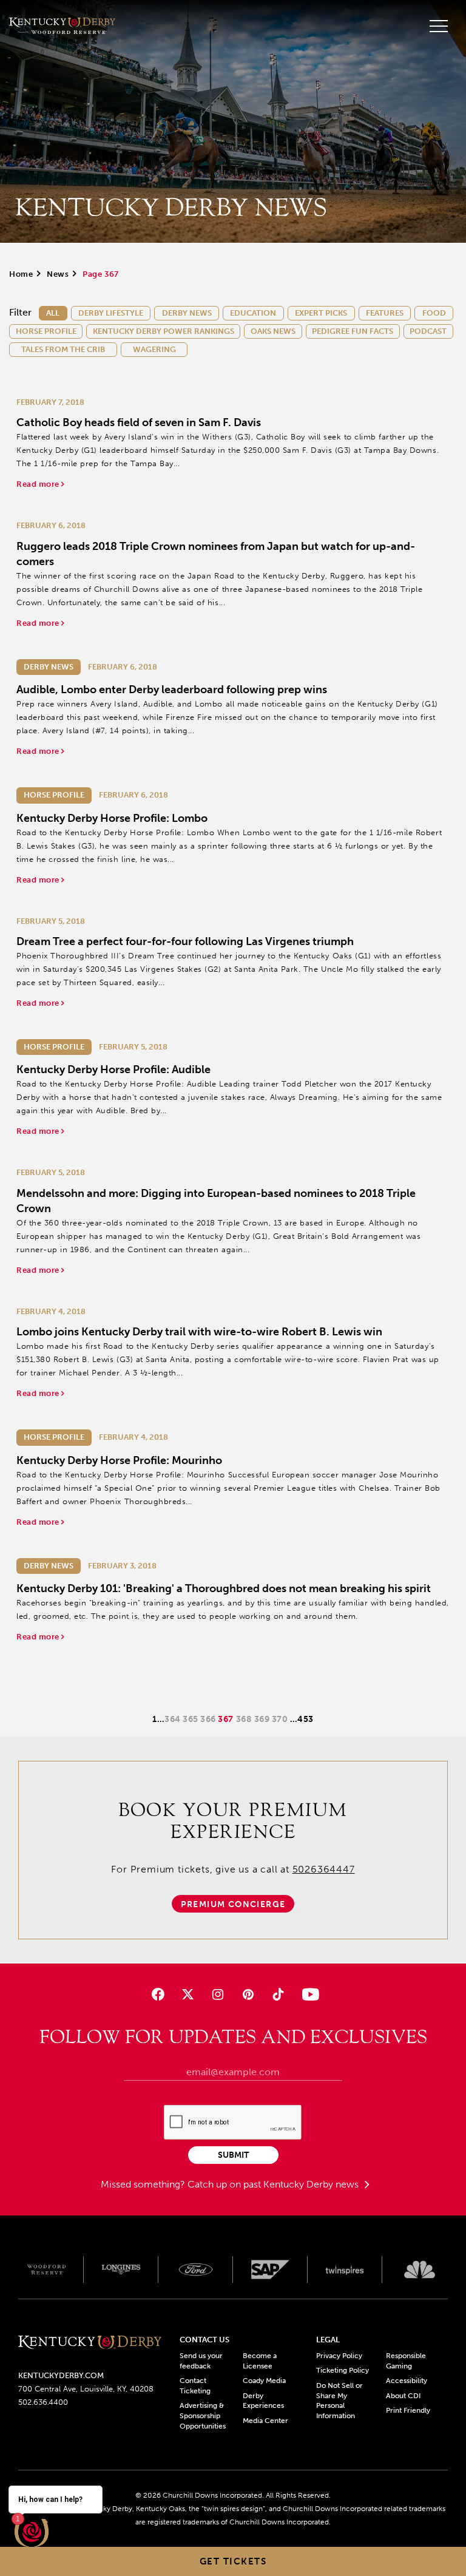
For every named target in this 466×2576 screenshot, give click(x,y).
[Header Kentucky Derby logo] (62, 26)
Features (385, 313)
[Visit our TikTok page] (278, 1994)
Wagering (154, 349)
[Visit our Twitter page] (188, 1994)
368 (245, 1719)
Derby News (187, 313)
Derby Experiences (263, 2401)
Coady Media (264, 2381)
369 (263, 1719)
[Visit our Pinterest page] (248, 1994)
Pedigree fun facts (353, 331)
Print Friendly (408, 2410)
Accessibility (407, 2381)
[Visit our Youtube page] (308, 1994)
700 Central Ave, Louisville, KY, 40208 (86, 2389)
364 (174, 1719)
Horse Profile (46, 331)
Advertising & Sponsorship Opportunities (203, 2416)
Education (253, 313)
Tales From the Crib (63, 349)
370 (281, 1719)
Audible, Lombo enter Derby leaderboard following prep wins (172, 690)
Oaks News (273, 331)
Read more (39, 484)
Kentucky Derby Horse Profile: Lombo (112, 818)
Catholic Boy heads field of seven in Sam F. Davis (139, 422)
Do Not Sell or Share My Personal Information (339, 2401)
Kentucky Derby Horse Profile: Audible (113, 1069)
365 (191, 1719)
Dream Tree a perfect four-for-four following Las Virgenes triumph (185, 941)
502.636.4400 (43, 2402)
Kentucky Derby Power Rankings (164, 331)
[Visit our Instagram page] (218, 1994)
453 (306, 1719)
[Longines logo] (121, 2269)
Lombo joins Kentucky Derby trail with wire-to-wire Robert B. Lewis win (199, 1332)
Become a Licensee (260, 2361)
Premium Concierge (233, 1904)
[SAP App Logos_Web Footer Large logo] (270, 2269)
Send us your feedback (201, 2361)
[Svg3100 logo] (420, 2269)
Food (434, 313)
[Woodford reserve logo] (46, 2269)
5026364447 (324, 1869)
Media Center (265, 2421)
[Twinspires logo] (345, 2269)
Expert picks (321, 313)
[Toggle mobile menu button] (439, 26)
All (53, 313)
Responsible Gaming (406, 2361)
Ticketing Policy (343, 2370)
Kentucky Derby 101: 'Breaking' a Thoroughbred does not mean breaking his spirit (224, 1588)
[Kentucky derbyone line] (90, 2343)
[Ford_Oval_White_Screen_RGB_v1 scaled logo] (196, 2270)
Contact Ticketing (195, 2386)
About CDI (403, 2396)
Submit (233, 2155)
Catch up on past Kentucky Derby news (274, 2184)
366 (209, 1719)
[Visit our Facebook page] (158, 1994)
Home (21, 274)
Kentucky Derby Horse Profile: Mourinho (119, 1460)
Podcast (428, 331)
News (58, 274)
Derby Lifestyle (111, 313)
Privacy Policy (339, 2356)
